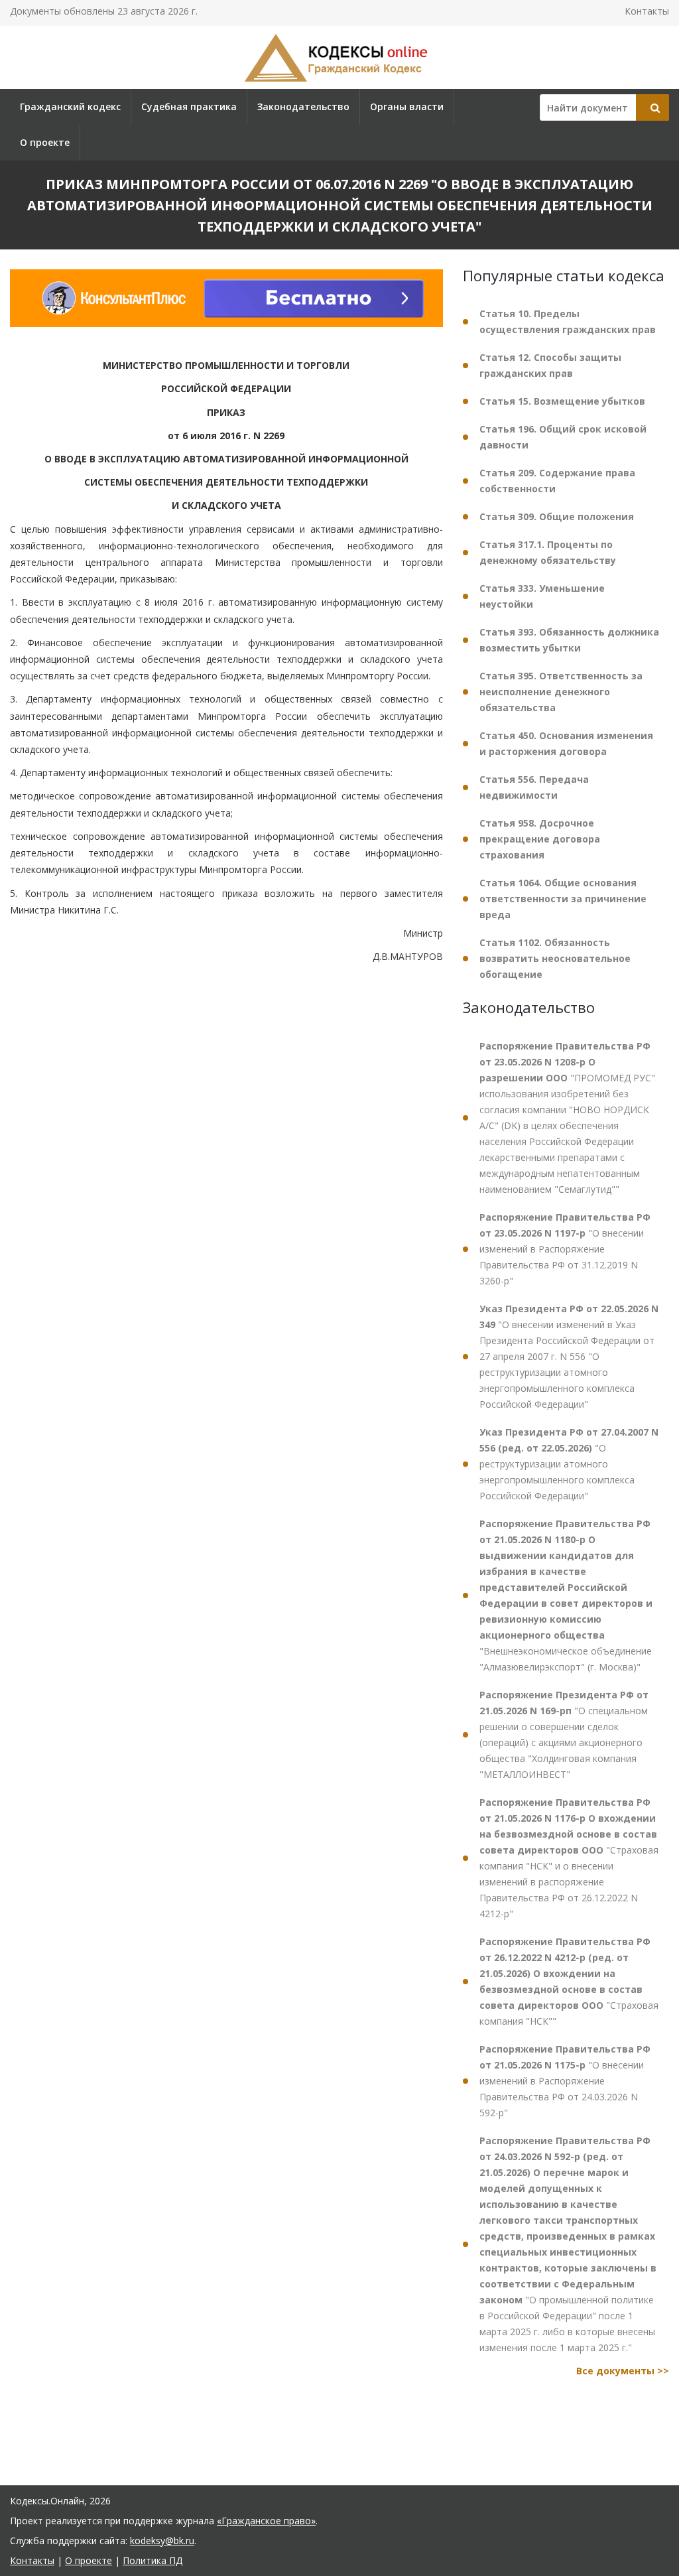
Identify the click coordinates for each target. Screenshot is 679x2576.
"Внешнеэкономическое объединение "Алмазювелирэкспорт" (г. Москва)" (566, 1595)
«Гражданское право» (266, 2521)
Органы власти (407, 106)
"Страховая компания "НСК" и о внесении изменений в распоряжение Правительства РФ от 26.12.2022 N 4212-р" (569, 1858)
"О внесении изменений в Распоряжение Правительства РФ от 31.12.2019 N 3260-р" (565, 1249)
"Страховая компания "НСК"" (569, 1981)
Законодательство (303, 106)
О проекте (45, 142)
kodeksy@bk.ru (162, 2541)
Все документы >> (623, 2371)
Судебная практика (189, 106)
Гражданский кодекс (70, 106)
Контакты (647, 11)
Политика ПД (153, 2560)
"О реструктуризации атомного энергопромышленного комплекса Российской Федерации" (569, 1464)
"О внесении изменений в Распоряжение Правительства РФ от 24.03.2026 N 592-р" (565, 2081)
